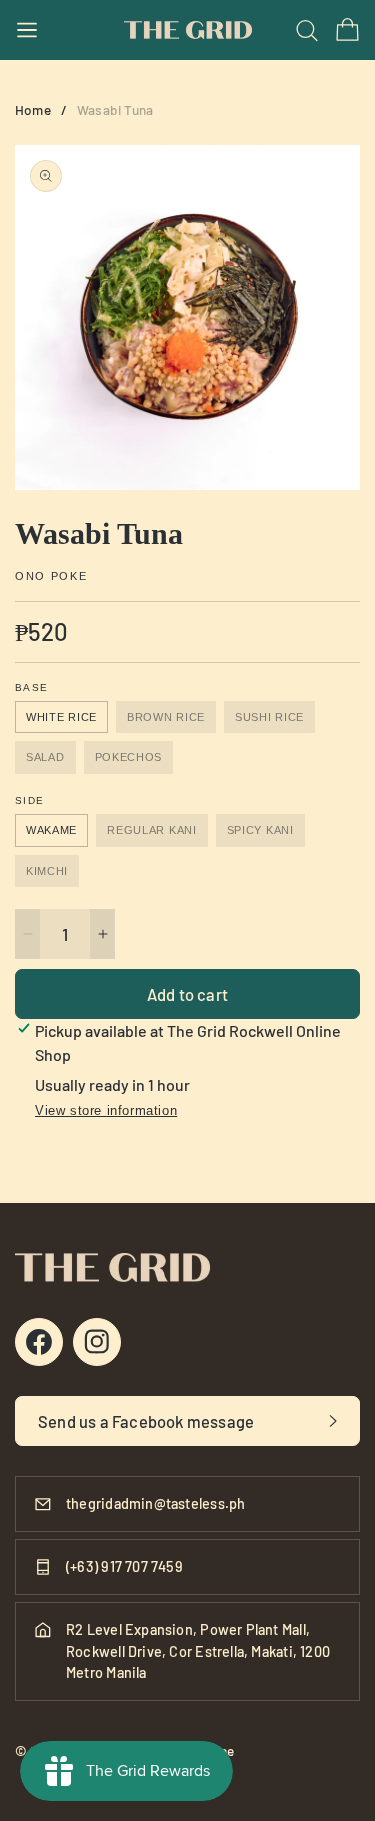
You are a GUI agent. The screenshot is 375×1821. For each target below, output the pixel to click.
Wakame (51, 830)
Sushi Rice (269, 717)
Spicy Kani (260, 830)
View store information (106, 1110)
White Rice (61, 717)
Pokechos (129, 757)
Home (33, 109)
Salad (45, 757)
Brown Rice (166, 717)
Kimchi (47, 871)
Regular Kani (151, 830)
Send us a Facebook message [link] (146, 1421)
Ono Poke (51, 576)
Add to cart (187, 994)
